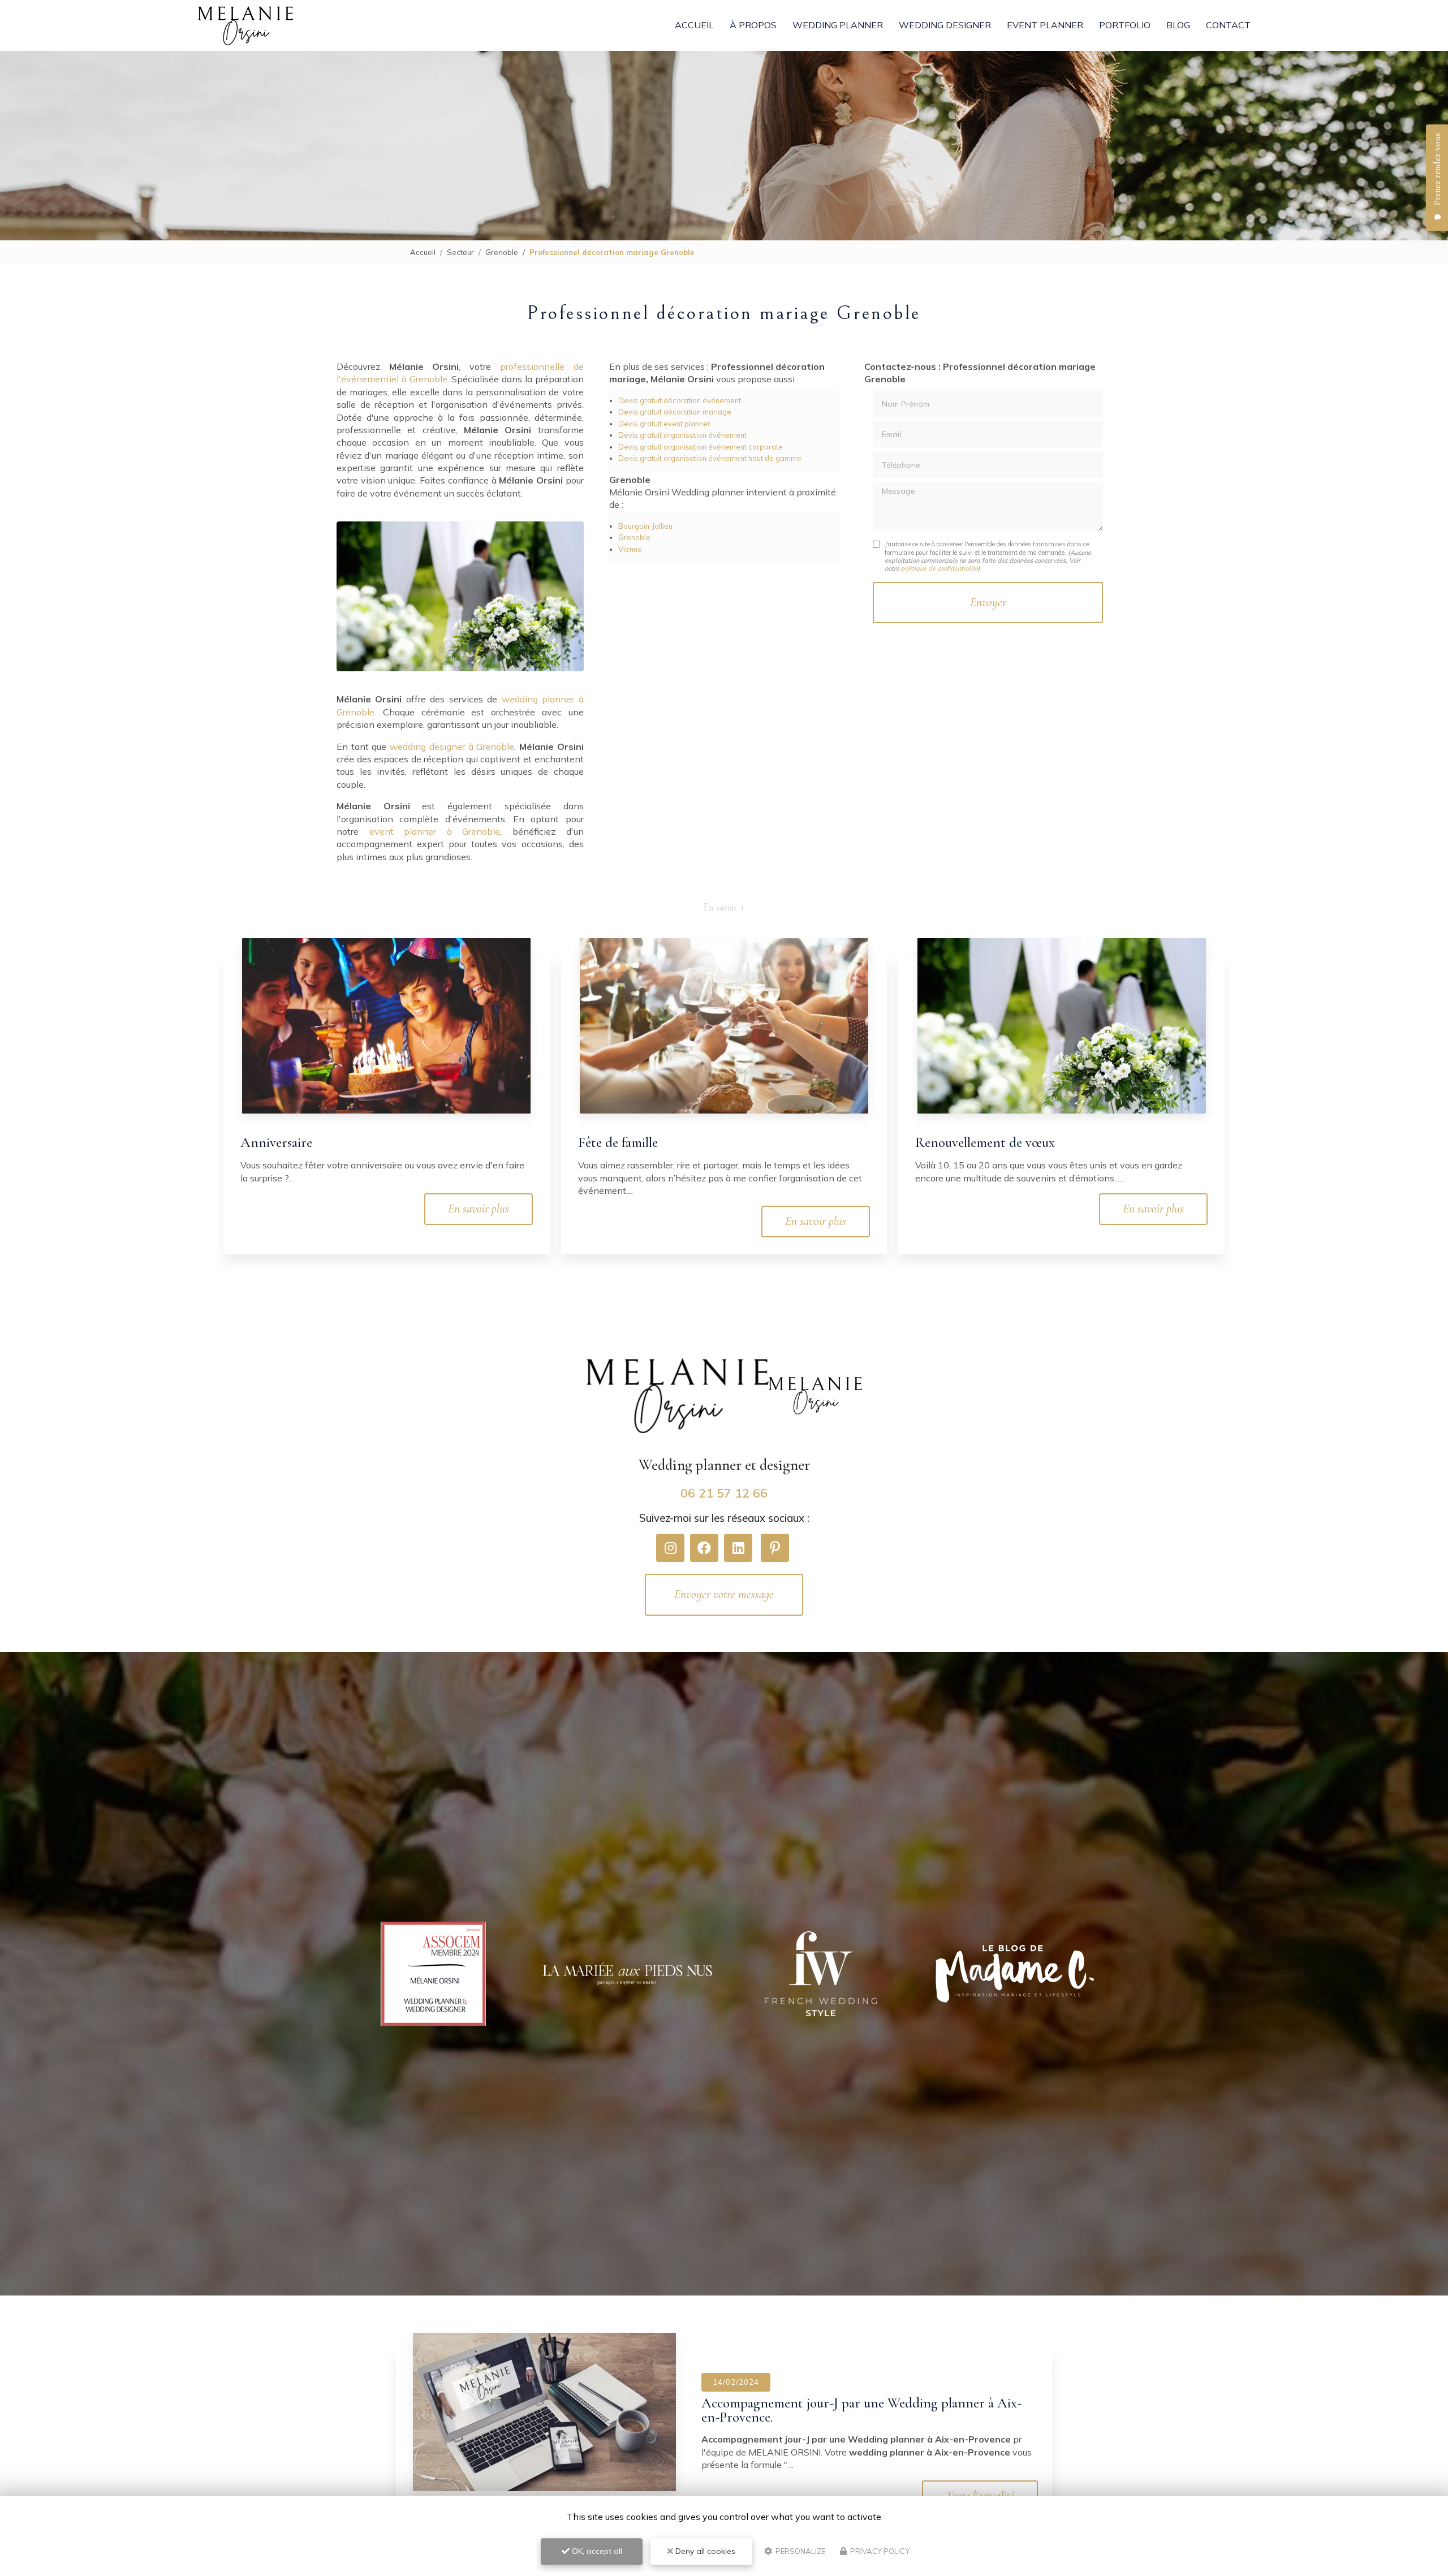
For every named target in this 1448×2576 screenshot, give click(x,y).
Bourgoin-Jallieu (645, 526)
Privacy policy (879, 2551)
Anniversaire (276, 1142)
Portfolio (1125, 25)
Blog (1178, 25)
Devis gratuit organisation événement (682, 435)
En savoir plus (479, 1209)
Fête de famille (618, 1142)
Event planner (1045, 25)
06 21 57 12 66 (724, 1493)
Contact (1228, 25)
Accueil (694, 25)
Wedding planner (838, 25)
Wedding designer (945, 25)
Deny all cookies (704, 2551)
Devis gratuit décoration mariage (675, 412)
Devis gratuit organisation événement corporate (701, 447)
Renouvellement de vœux (985, 1142)
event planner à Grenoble (435, 831)
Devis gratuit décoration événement (680, 400)
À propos (753, 25)
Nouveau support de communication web (815, 2403)
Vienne (630, 549)
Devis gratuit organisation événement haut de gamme (710, 458)
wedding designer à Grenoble (452, 747)
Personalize (800, 2551)
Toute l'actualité (980, 2482)
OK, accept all (596, 2551)
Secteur (460, 252)
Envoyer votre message (724, 1594)
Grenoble (502, 252)
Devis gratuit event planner (664, 424)
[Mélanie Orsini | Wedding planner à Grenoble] (245, 26)
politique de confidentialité (940, 568)
